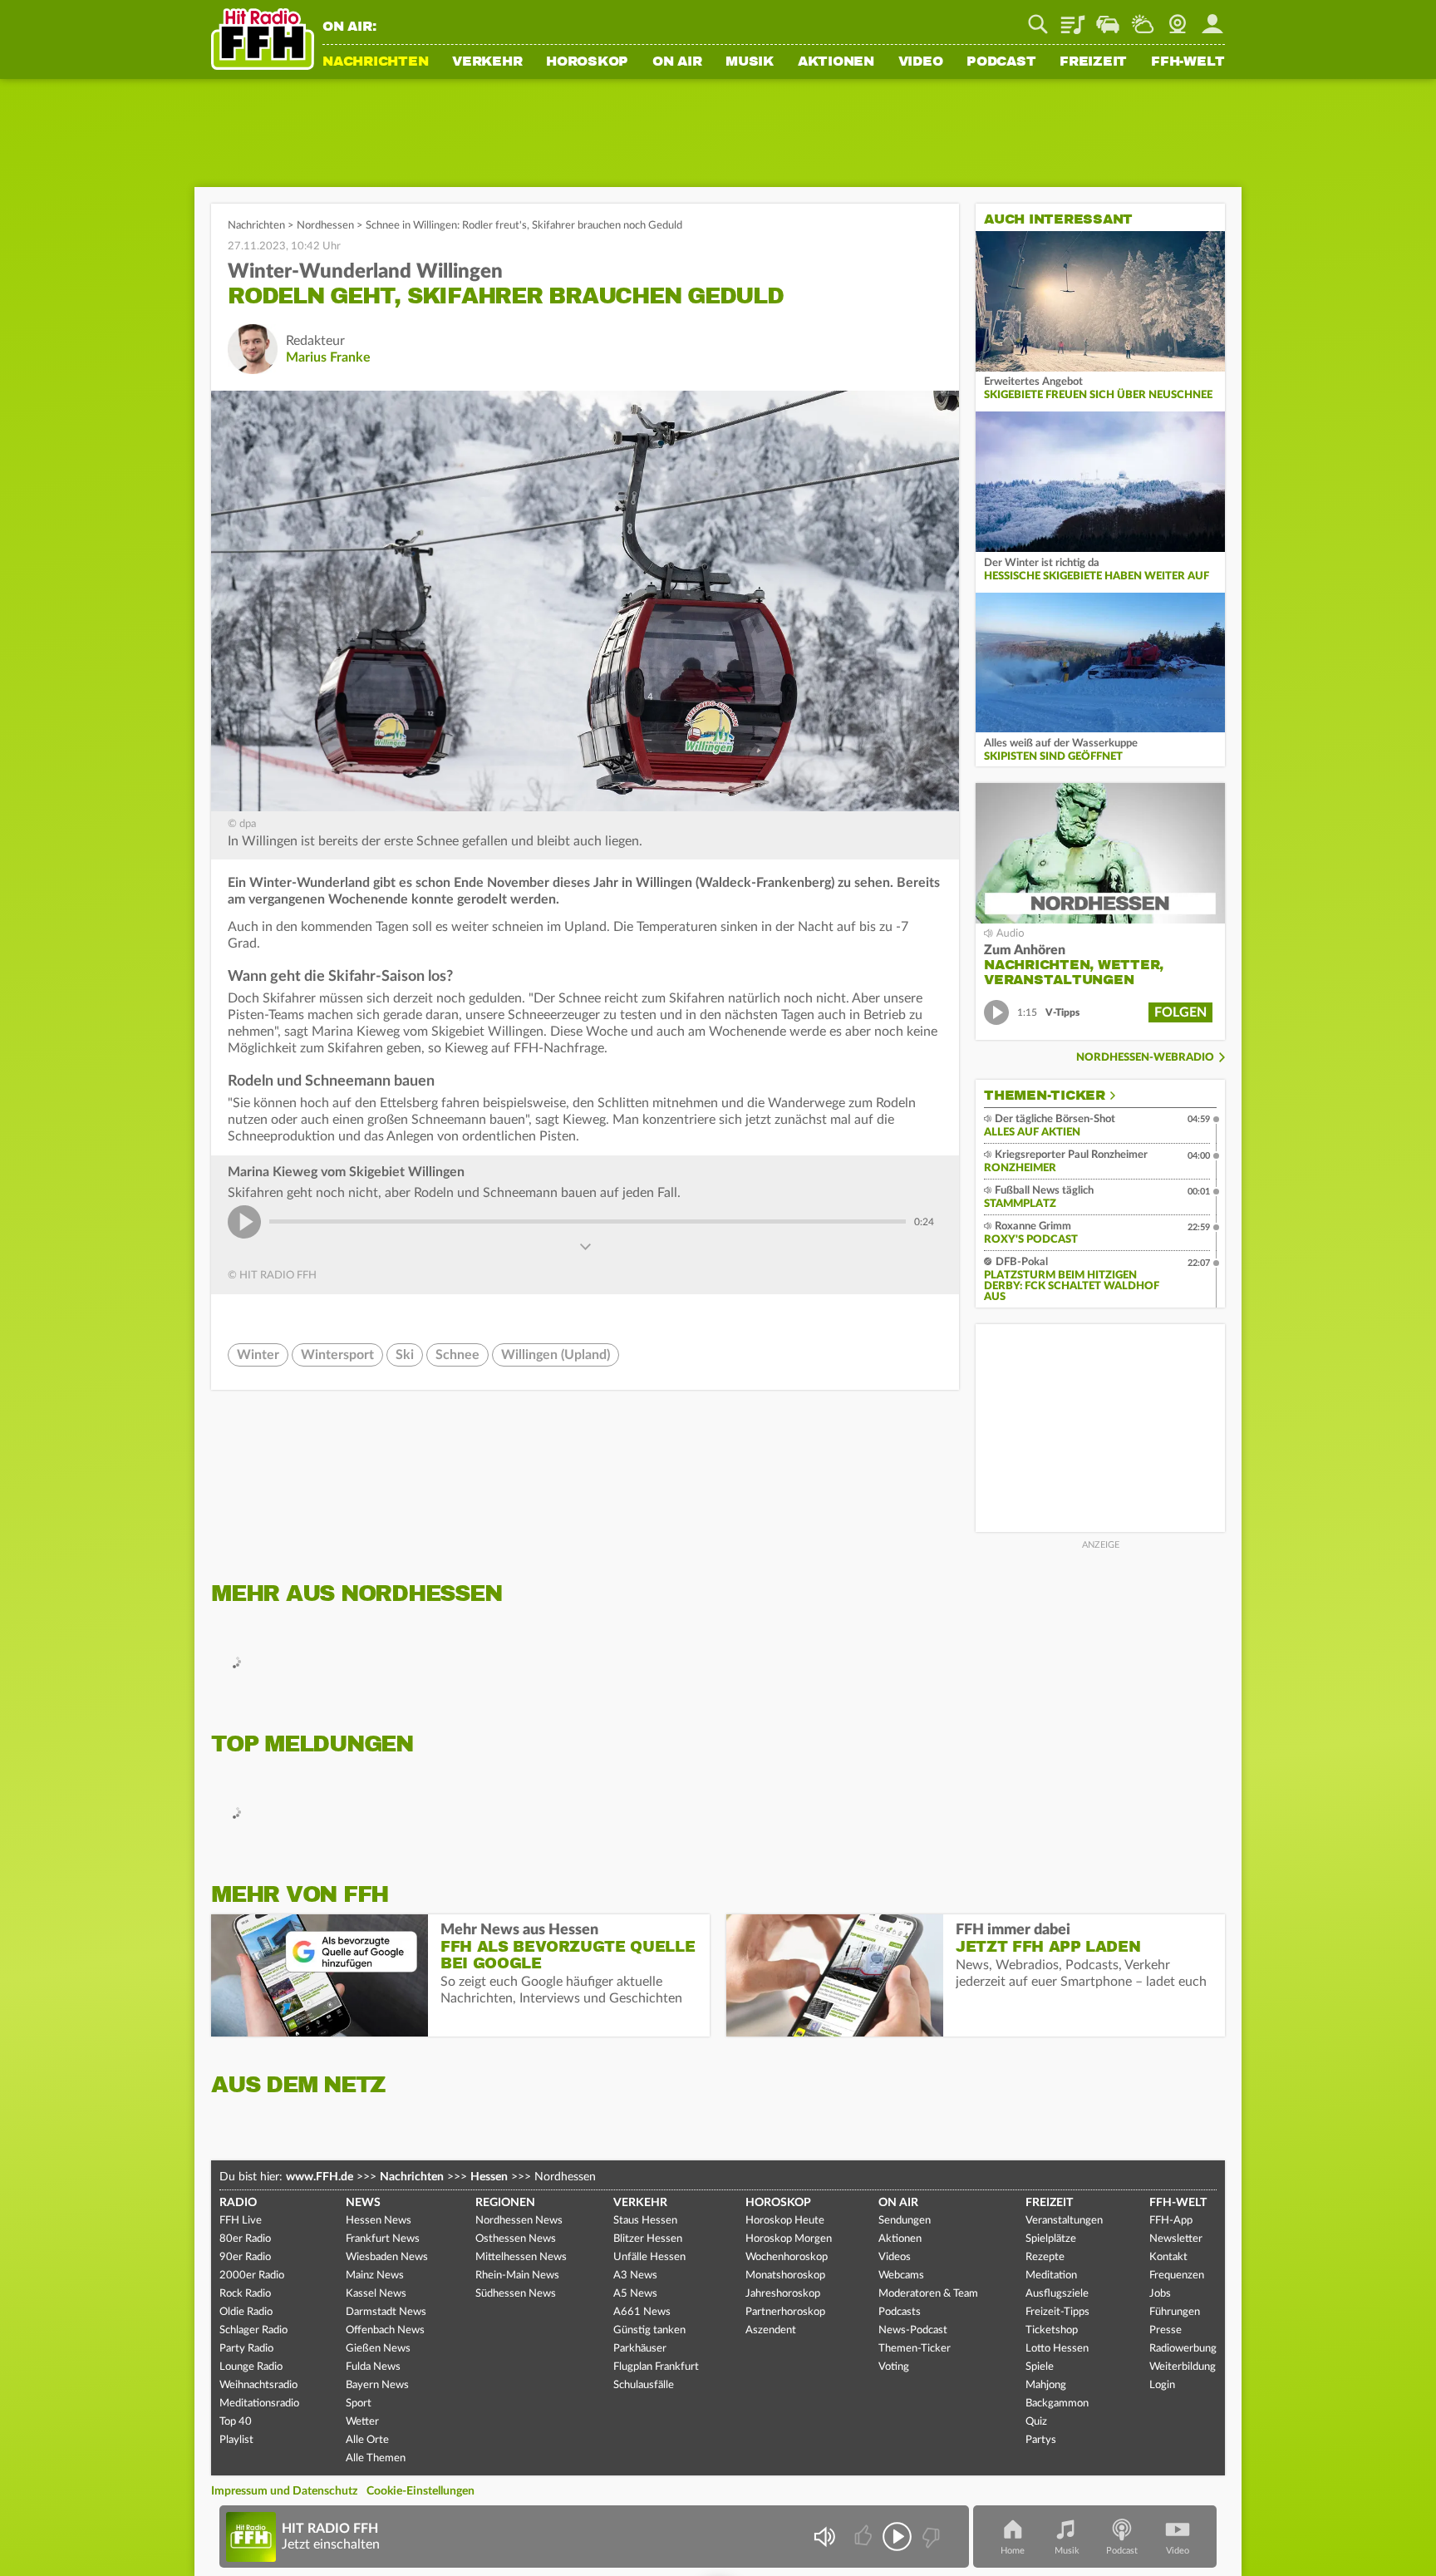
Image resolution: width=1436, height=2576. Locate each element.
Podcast (1001, 62)
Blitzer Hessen (648, 2239)
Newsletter (1176, 2239)
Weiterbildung (1183, 2367)
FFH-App (1171, 2221)
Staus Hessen (645, 2221)
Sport (359, 2404)
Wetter (1143, 18)
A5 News (635, 2294)
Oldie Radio (246, 2312)
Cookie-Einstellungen (420, 2491)
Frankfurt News (383, 2239)
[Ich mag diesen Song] (865, 2537)
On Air (677, 62)
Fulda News (373, 2367)
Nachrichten (375, 62)
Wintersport (337, 1355)
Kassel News (376, 2294)
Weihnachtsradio (258, 2385)
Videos (895, 2257)
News (363, 2203)
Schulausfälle (644, 2385)
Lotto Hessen (1057, 2349)
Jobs (1160, 2294)
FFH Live (241, 2221)
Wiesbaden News (387, 2257)
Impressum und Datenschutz (284, 2491)
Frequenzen (1177, 2276)
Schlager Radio (253, 2330)
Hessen (489, 2177)
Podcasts (900, 2312)
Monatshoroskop (785, 2276)
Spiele (1040, 2367)
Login (1162, 2385)
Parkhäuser (640, 2349)
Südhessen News (516, 2294)
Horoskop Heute (785, 2221)
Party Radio (246, 2349)
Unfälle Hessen (649, 2257)
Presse (1166, 2330)
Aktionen (836, 62)
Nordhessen (325, 226)
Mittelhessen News (521, 2257)
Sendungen (905, 2221)
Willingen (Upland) (556, 1355)
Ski (405, 1355)
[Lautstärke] (824, 2537)
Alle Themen (376, 2458)
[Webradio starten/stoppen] (897, 2537)
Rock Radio (245, 2294)
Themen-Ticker (1045, 1096)
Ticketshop (1052, 2330)
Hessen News (379, 2221)
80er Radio (245, 2239)
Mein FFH (1212, 18)
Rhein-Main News (517, 2276)
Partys (1041, 2440)
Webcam (1178, 18)
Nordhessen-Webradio (1145, 1058)
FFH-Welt (1188, 62)
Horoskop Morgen (789, 2239)
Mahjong (1046, 2385)
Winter (258, 1355)
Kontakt (1168, 2257)
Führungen (1175, 2312)
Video (921, 62)
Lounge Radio (251, 2367)
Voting (894, 2367)
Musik (750, 62)
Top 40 (236, 2422)
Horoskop (587, 62)
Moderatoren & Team (928, 2294)
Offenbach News (385, 2330)
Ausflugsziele (1057, 2294)
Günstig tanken (649, 2330)
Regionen (505, 2203)
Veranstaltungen (1064, 2221)
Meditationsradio (259, 2404)
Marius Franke (328, 357)
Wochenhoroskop (787, 2257)
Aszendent (771, 2330)
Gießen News (378, 2349)
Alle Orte (367, 2440)
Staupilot (1108, 18)
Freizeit (1093, 62)
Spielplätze (1051, 2239)
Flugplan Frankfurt (656, 2367)
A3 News (635, 2276)
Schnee (457, 1355)
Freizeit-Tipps (1057, 2312)
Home (1013, 2551)
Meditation (1051, 2276)
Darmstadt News (386, 2312)
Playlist (1073, 18)
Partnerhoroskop (785, 2312)
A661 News (642, 2312)
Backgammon (1057, 2404)
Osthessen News (516, 2239)
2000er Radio (252, 2276)
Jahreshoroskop (783, 2294)
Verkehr (487, 62)
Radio (238, 2203)
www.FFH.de (320, 2177)
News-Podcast (913, 2330)
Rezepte (1045, 2257)
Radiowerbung (1183, 2349)
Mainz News (375, 2276)
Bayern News (377, 2385)
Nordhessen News (519, 2221)
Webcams (901, 2276)
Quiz (1036, 2422)
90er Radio (245, 2257)
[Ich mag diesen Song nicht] (929, 2537)
